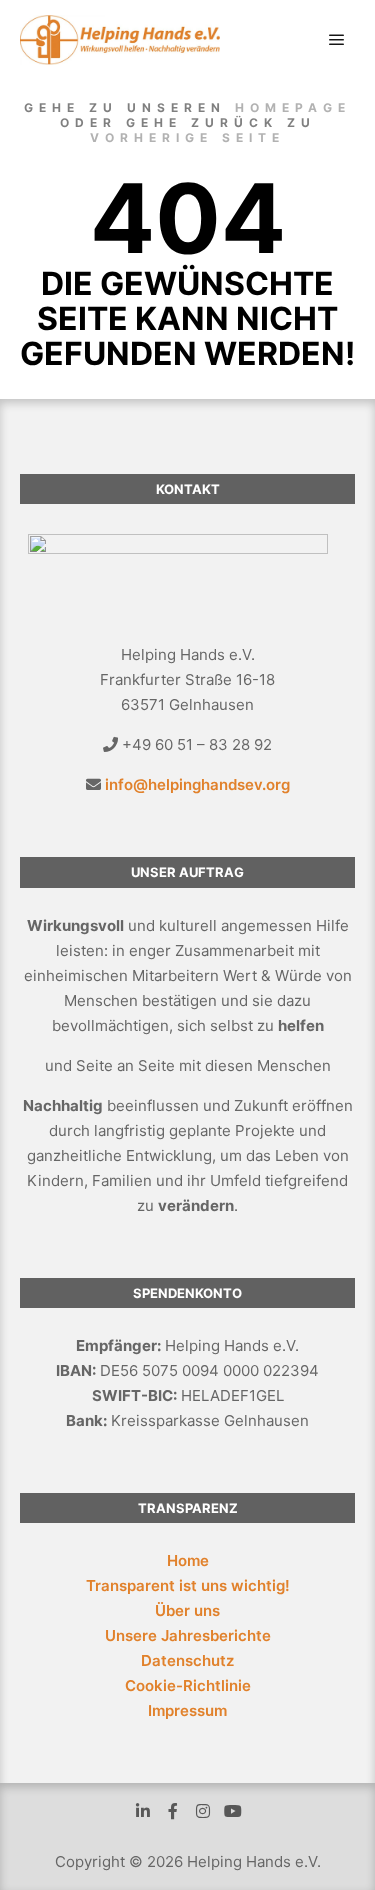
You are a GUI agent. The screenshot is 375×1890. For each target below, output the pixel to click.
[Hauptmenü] (337, 40)
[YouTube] (233, 1811)
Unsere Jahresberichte (188, 1635)
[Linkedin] (143, 1811)
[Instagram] (203, 1811)
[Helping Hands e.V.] (120, 40)
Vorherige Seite (187, 137)
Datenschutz (187, 1660)
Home (188, 1560)
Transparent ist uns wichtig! (188, 1585)
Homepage (293, 107)
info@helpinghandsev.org (197, 784)
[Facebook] (173, 1811)
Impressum (187, 1710)
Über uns (187, 1610)
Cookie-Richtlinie (188, 1685)
